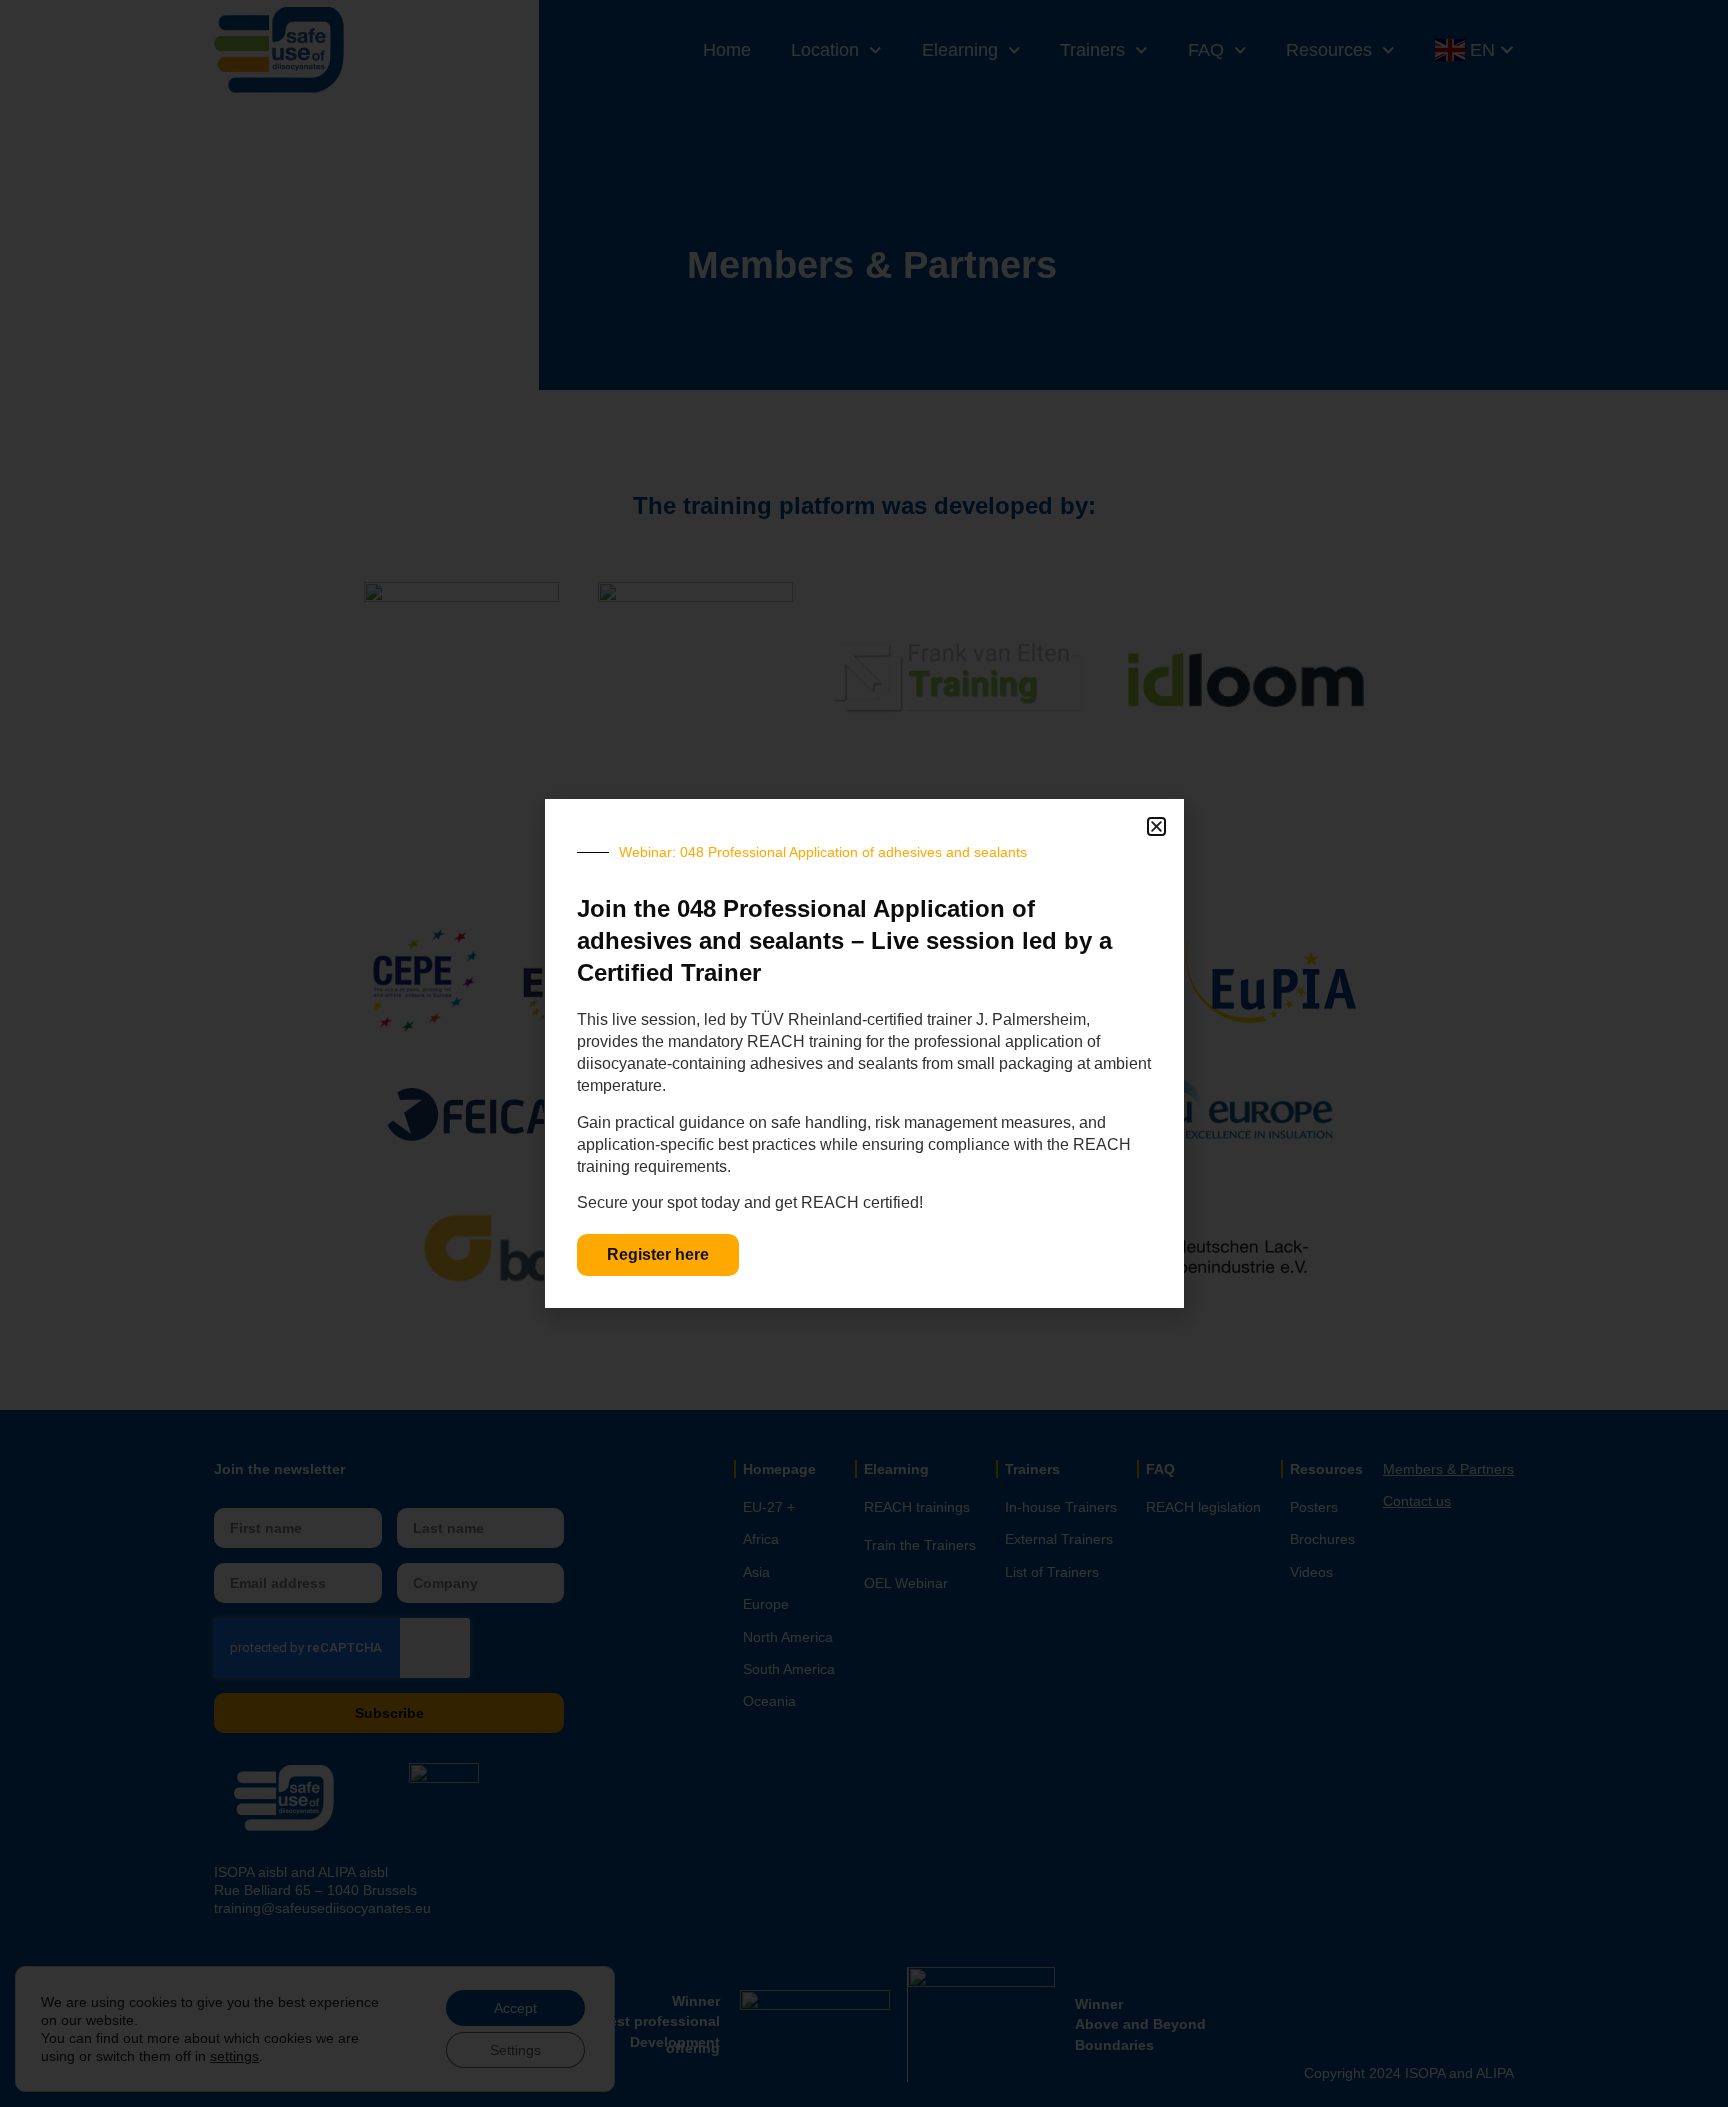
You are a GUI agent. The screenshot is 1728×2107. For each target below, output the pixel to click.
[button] (1156, 826)
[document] (864, 1053)
